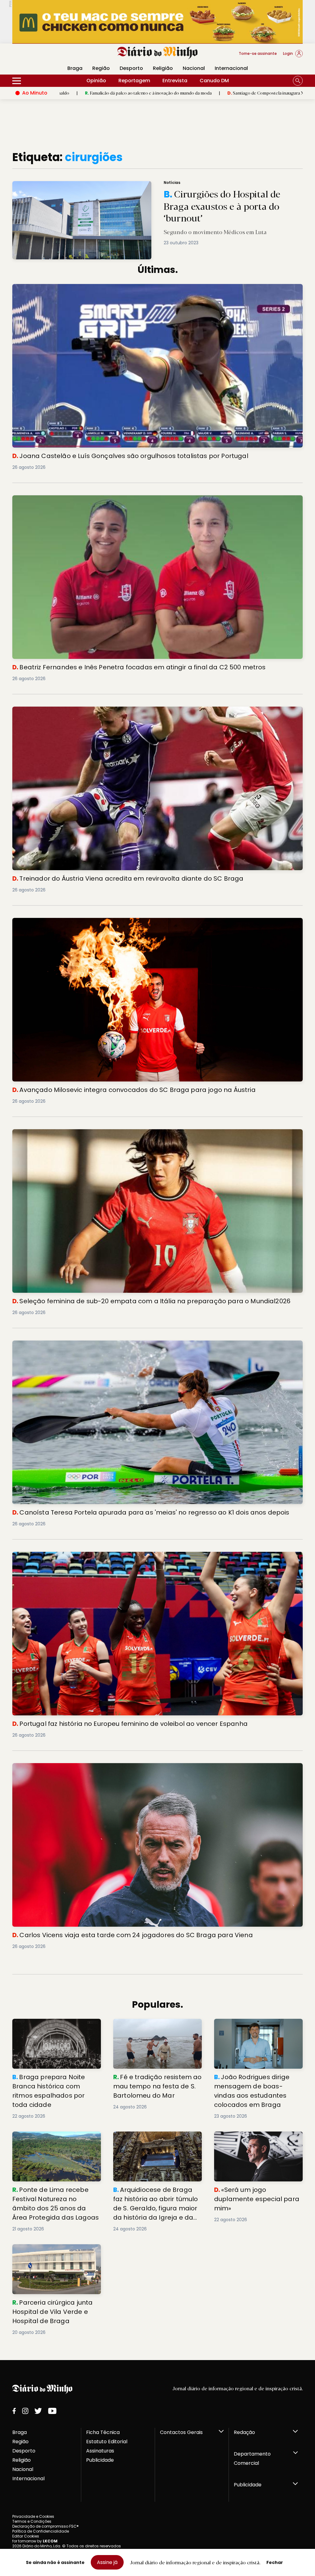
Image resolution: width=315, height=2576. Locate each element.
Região (101, 68)
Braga (20, 2432)
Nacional (194, 68)
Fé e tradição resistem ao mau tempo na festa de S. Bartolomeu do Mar (155, 2030)
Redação (244, 2432)
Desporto (131, 68)
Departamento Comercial (252, 2458)
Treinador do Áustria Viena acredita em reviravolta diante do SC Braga (101, 710)
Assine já (107, 2562)
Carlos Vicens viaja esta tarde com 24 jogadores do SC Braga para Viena (104, 1767)
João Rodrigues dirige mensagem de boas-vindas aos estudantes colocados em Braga (257, 2030)
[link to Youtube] (52, 2411)
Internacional (231, 68)
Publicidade (100, 2460)
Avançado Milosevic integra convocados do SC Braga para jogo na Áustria (106, 921)
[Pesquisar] (298, 81)
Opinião (96, 81)
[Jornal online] (44, 56)
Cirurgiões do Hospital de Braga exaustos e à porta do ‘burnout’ (84, 185)
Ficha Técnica (103, 2432)
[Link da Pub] (157, 22)
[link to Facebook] (14, 2411)
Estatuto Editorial (107, 2442)
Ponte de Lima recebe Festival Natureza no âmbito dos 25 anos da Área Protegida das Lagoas (53, 2142)
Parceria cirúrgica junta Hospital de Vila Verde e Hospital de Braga (56, 2251)
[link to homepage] (158, 53)
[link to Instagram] (25, 2411)
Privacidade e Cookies (33, 2516)
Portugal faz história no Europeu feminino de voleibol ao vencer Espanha (102, 1555)
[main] (157, 1243)
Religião (163, 68)
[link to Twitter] (38, 2411)
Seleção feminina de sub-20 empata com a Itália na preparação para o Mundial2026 (119, 1133)
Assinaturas (100, 2451)
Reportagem (134, 81)
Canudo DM (214, 81)
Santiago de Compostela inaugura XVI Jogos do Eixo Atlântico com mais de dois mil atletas (182, 93)
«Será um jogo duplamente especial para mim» (248, 2139)
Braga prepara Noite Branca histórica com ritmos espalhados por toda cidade (54, 2030)
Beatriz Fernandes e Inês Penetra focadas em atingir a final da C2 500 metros (109, 499)
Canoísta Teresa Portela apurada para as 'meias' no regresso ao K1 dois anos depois (119, 1344)
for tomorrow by (35, 2541)
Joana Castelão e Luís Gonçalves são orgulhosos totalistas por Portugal (104, 288)
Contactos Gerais (181, 2432)
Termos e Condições (32, 2521)
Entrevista (175, 81)
